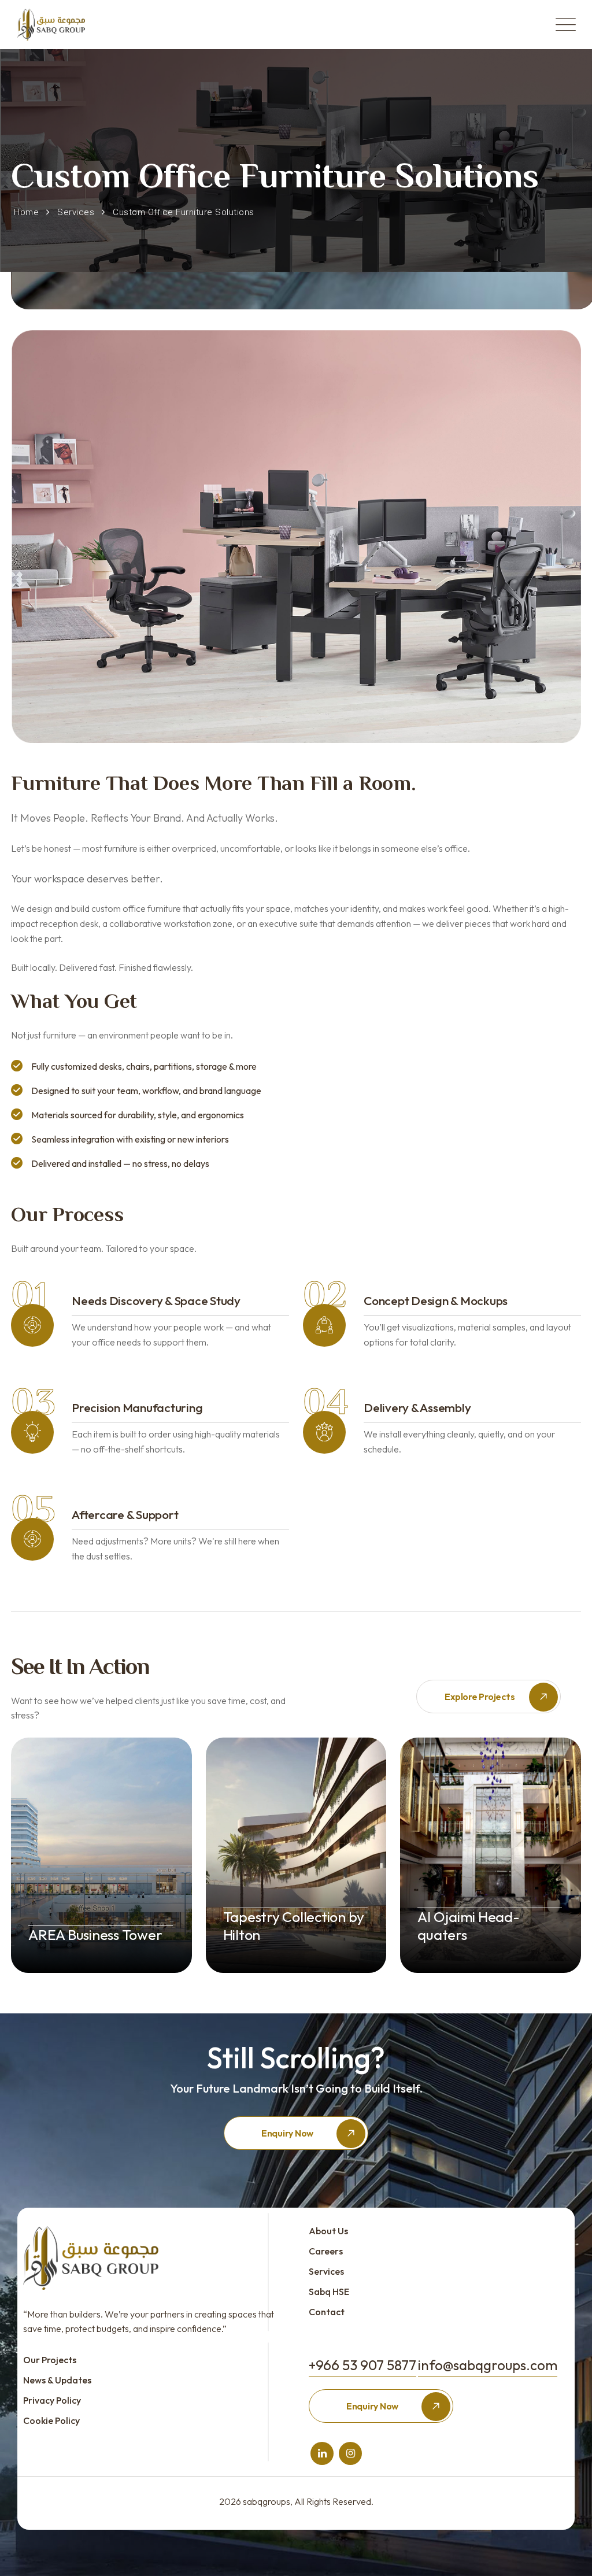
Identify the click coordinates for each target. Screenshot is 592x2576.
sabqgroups (267, 2501)
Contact (327, 2312)
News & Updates (57, 2380)
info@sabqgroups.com (488, 2365)
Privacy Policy (52, 2400)
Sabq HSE (329, 2292)
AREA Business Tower (95, 1935)
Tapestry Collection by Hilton (294, 1926)
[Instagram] (351, 2453)
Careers (326, 2251)
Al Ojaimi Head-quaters (468, 1926)
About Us (328, 2231)
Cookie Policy (51, 2420)
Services (326, 2271)
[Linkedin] (322, 2453)
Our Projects (50, 2360)
